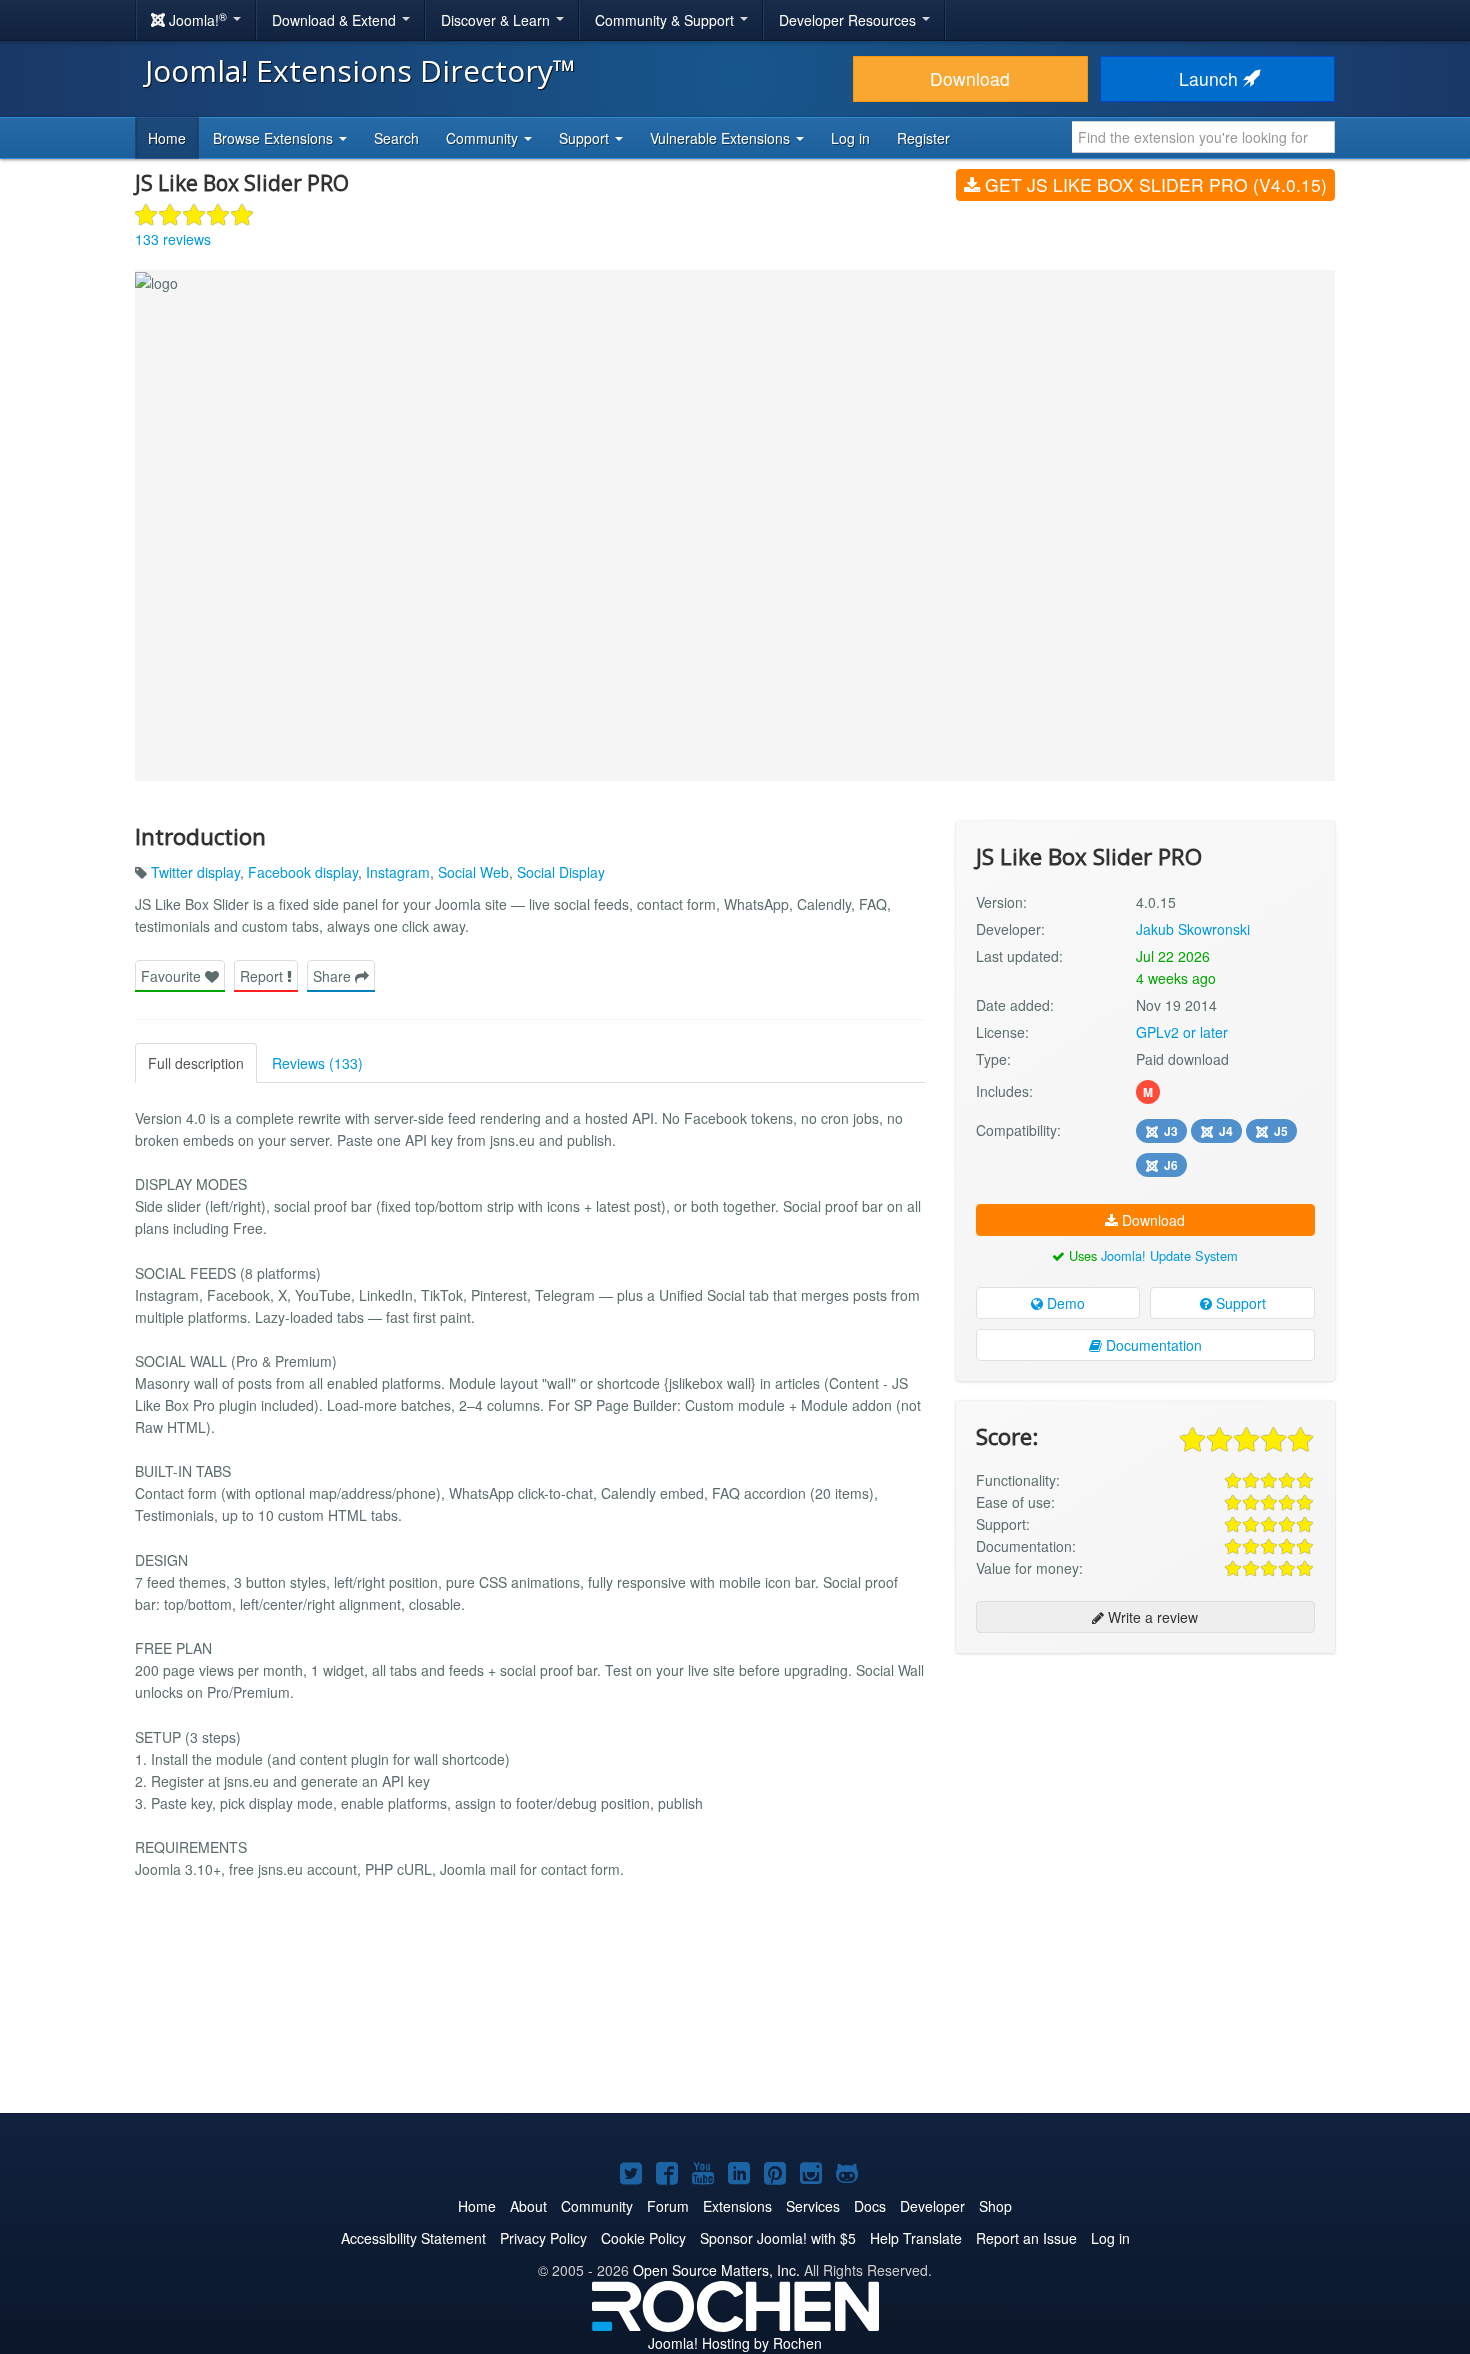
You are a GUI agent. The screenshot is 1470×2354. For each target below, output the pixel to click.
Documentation (1152, 1345)
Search (396, 138)
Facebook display (303, 872)
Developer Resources (849, 20)
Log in (850, 138)
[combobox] (1203, 137)
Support (1239, 1303)
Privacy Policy (543, 2238)
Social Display (561, 872)
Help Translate (916, 2238)
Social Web (473, 872)
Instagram (398, 872)
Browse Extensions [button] (275, 138)
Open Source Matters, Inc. (716, 2270)
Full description (196, 1063)
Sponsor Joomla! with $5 (778, 2238)
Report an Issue (1026, 2238)
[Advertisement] (1145, 1798)
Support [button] (586, 138)
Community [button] (484, 138)
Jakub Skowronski (1193, 929)
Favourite (173, 976)
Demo (1064, 1303)
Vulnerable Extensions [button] (722, 138)
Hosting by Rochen (735, 2343)
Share (334, 976)
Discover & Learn (497, 20)
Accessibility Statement (413, 2238)
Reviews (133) (317, 1063)
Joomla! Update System (1169, 1255)
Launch (1211, 78)
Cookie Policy (643, 2238)
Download (970, 78)
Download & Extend (336, 20)
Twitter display (195, 872)
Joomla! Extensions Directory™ (360, 70)
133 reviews (173, 239)
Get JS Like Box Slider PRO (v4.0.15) (1153, 184)
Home (167, 138)
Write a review (1151, 1617)
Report (263, 976)
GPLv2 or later (1182, 1032)
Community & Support (666, 20)
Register (923, 138)
